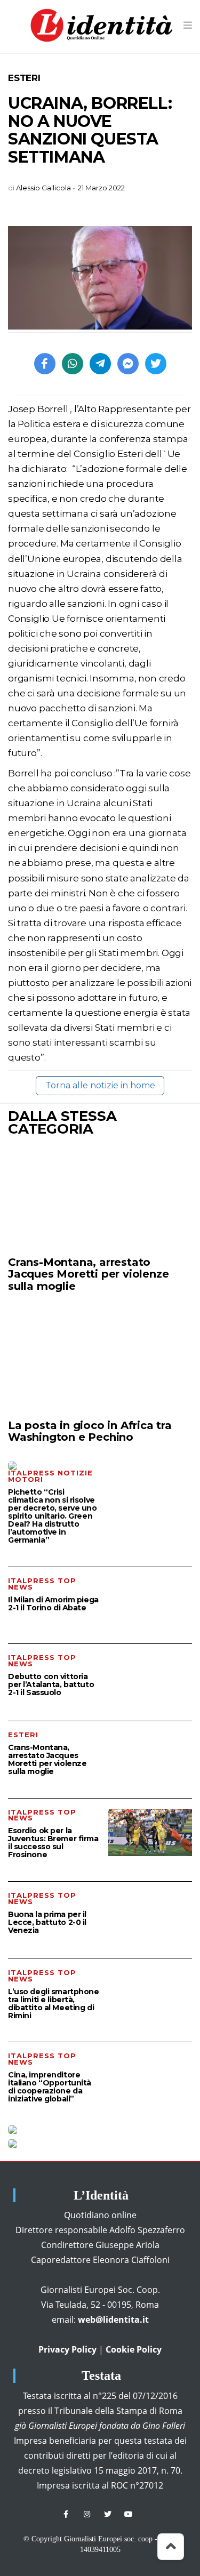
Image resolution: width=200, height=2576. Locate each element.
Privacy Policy (67, 2349)
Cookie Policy (134, 2349)
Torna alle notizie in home (100, 1085)
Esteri (24, 78)
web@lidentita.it (113, 2320)
